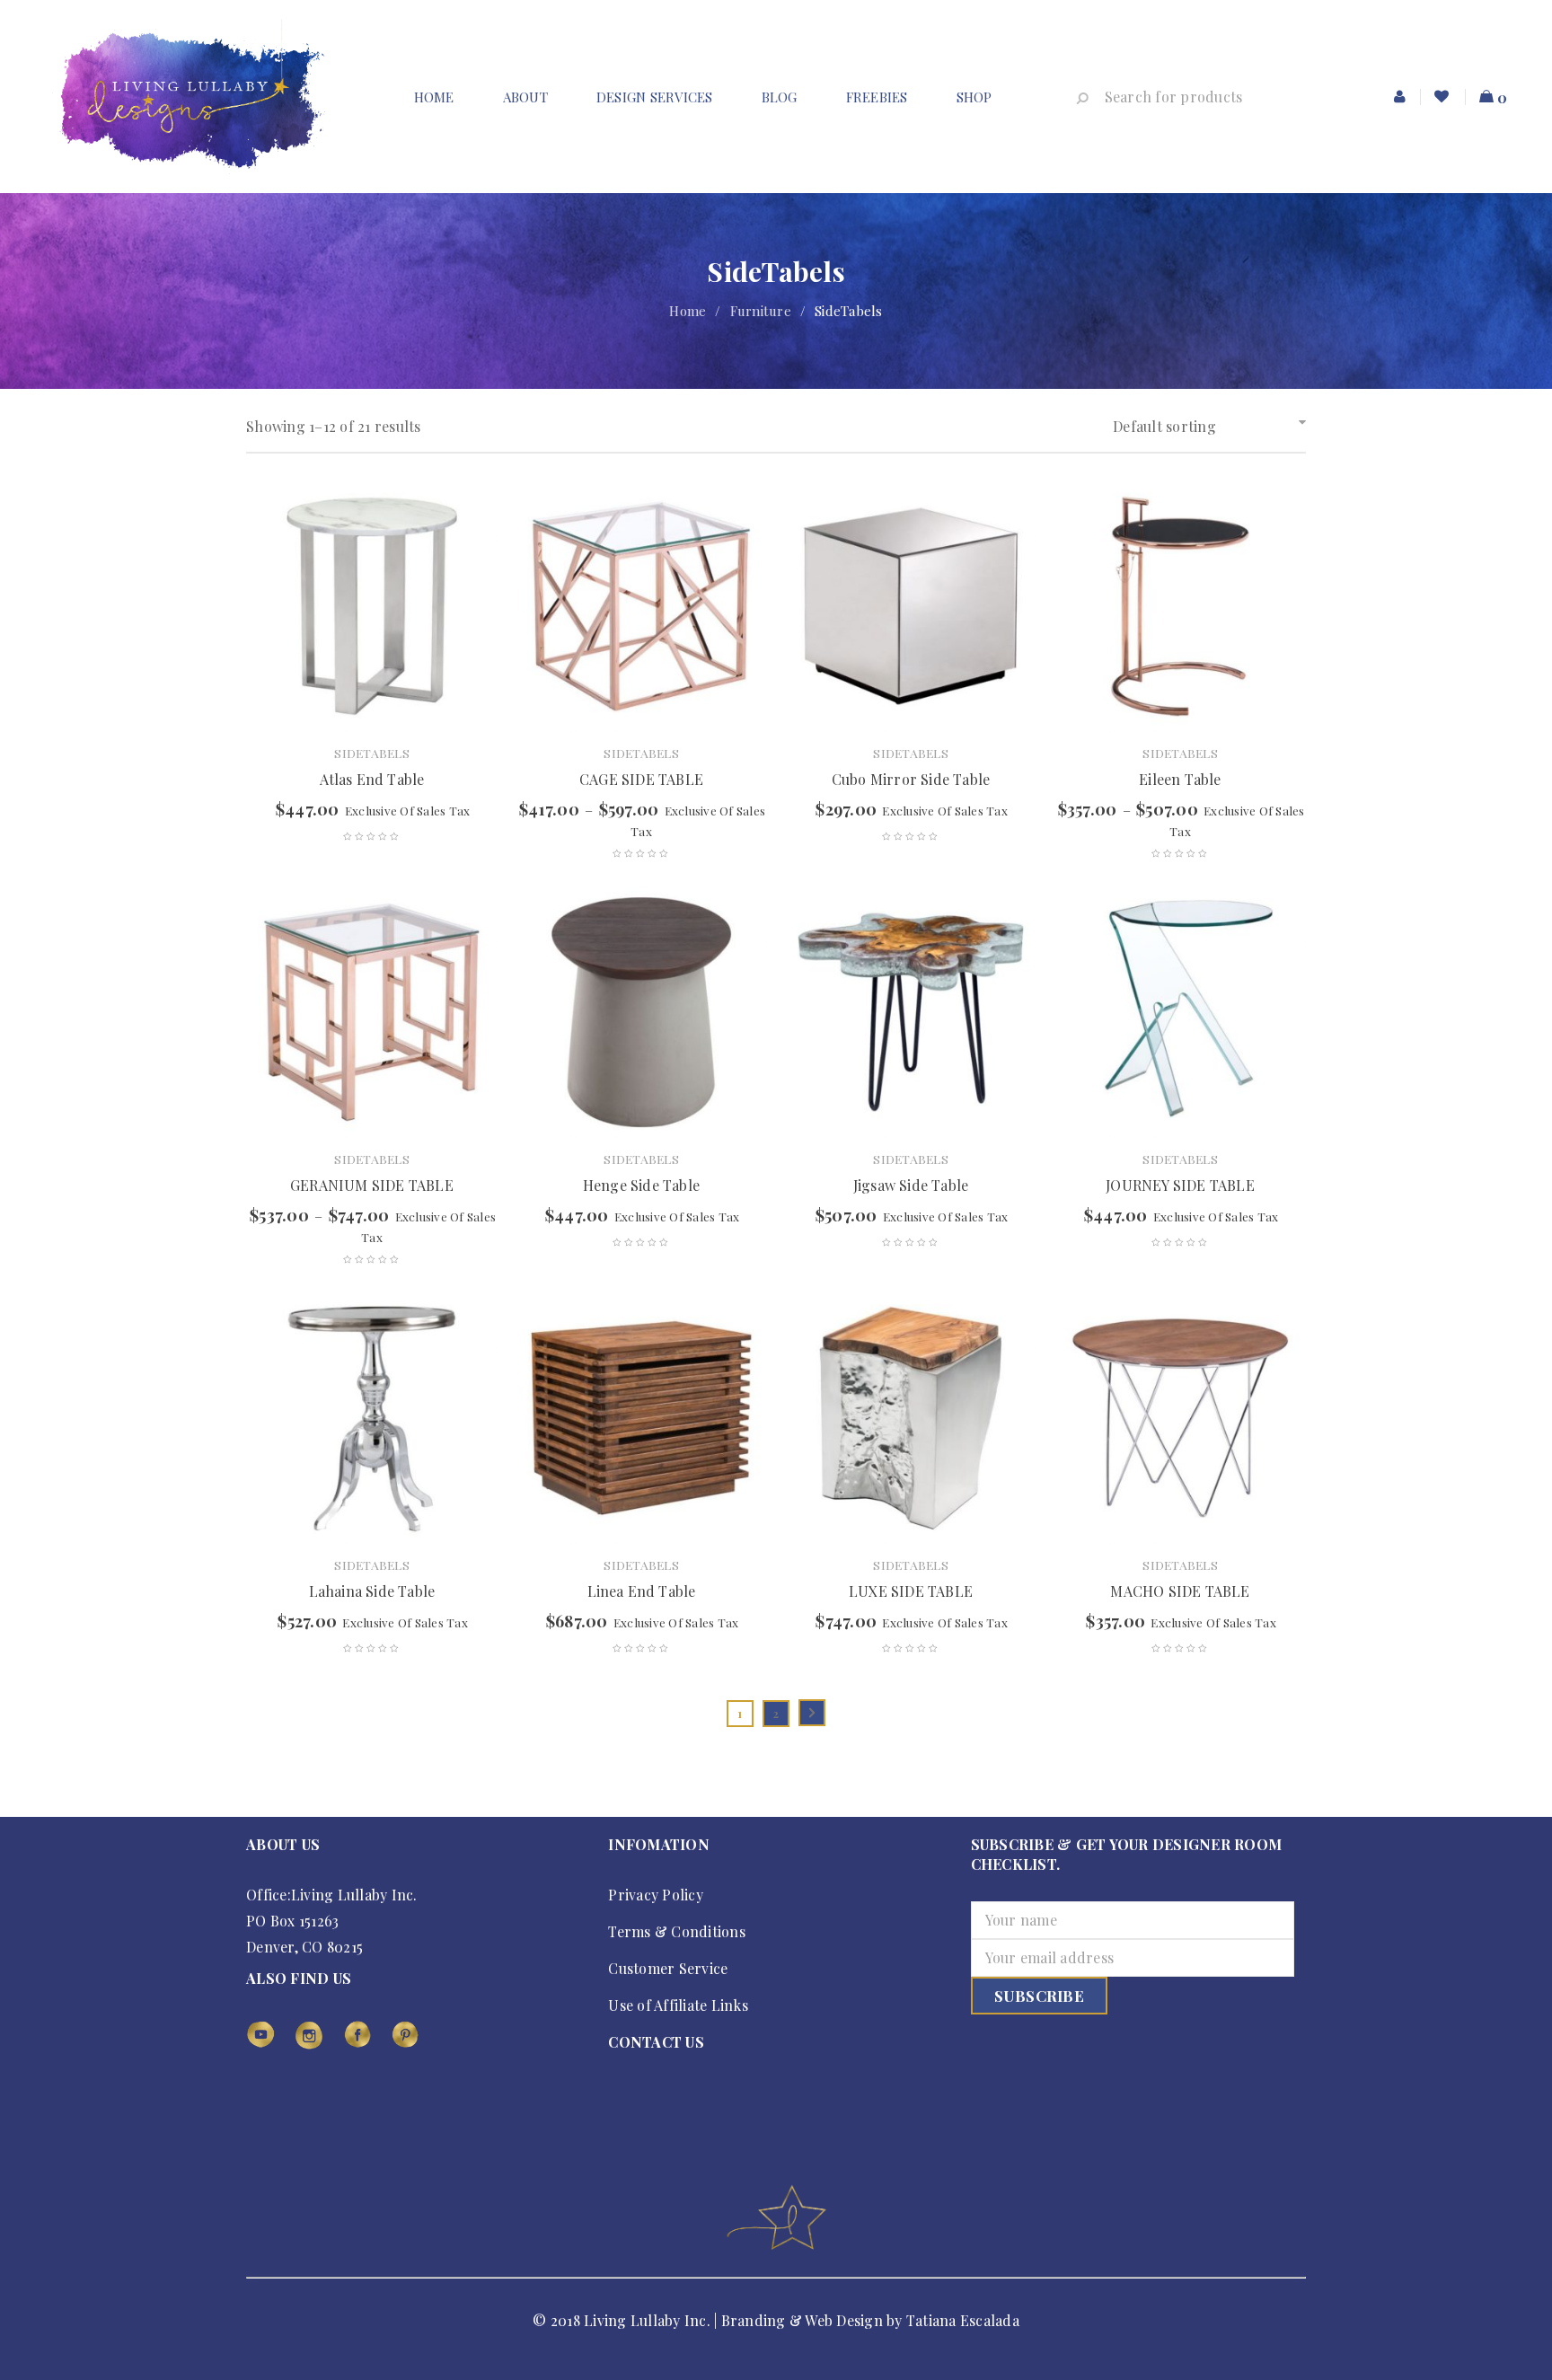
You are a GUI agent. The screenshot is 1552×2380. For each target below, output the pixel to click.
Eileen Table (1180, 779)
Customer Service (668, 1968)
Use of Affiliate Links (678, 2005)
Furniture (761, 311)
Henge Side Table (641, 1185)
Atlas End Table (372, 779)
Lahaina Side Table (372, 1591)
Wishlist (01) (1443, 97)
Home (688, 311)
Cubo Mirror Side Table (911, 779)
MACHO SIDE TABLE (1180, 1591)
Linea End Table (642, 1591)
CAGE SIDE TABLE (641, 779)
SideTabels (372, 753)
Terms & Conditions (677, 1931)
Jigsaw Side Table (911, 1185)
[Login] (1401, 97)
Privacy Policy (656, 1895)
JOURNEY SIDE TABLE (1180, 1185)
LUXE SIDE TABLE (911, 1591)
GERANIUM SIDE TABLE (372, 1185)
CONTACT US (656, 2042)
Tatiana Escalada (963, 2320)
